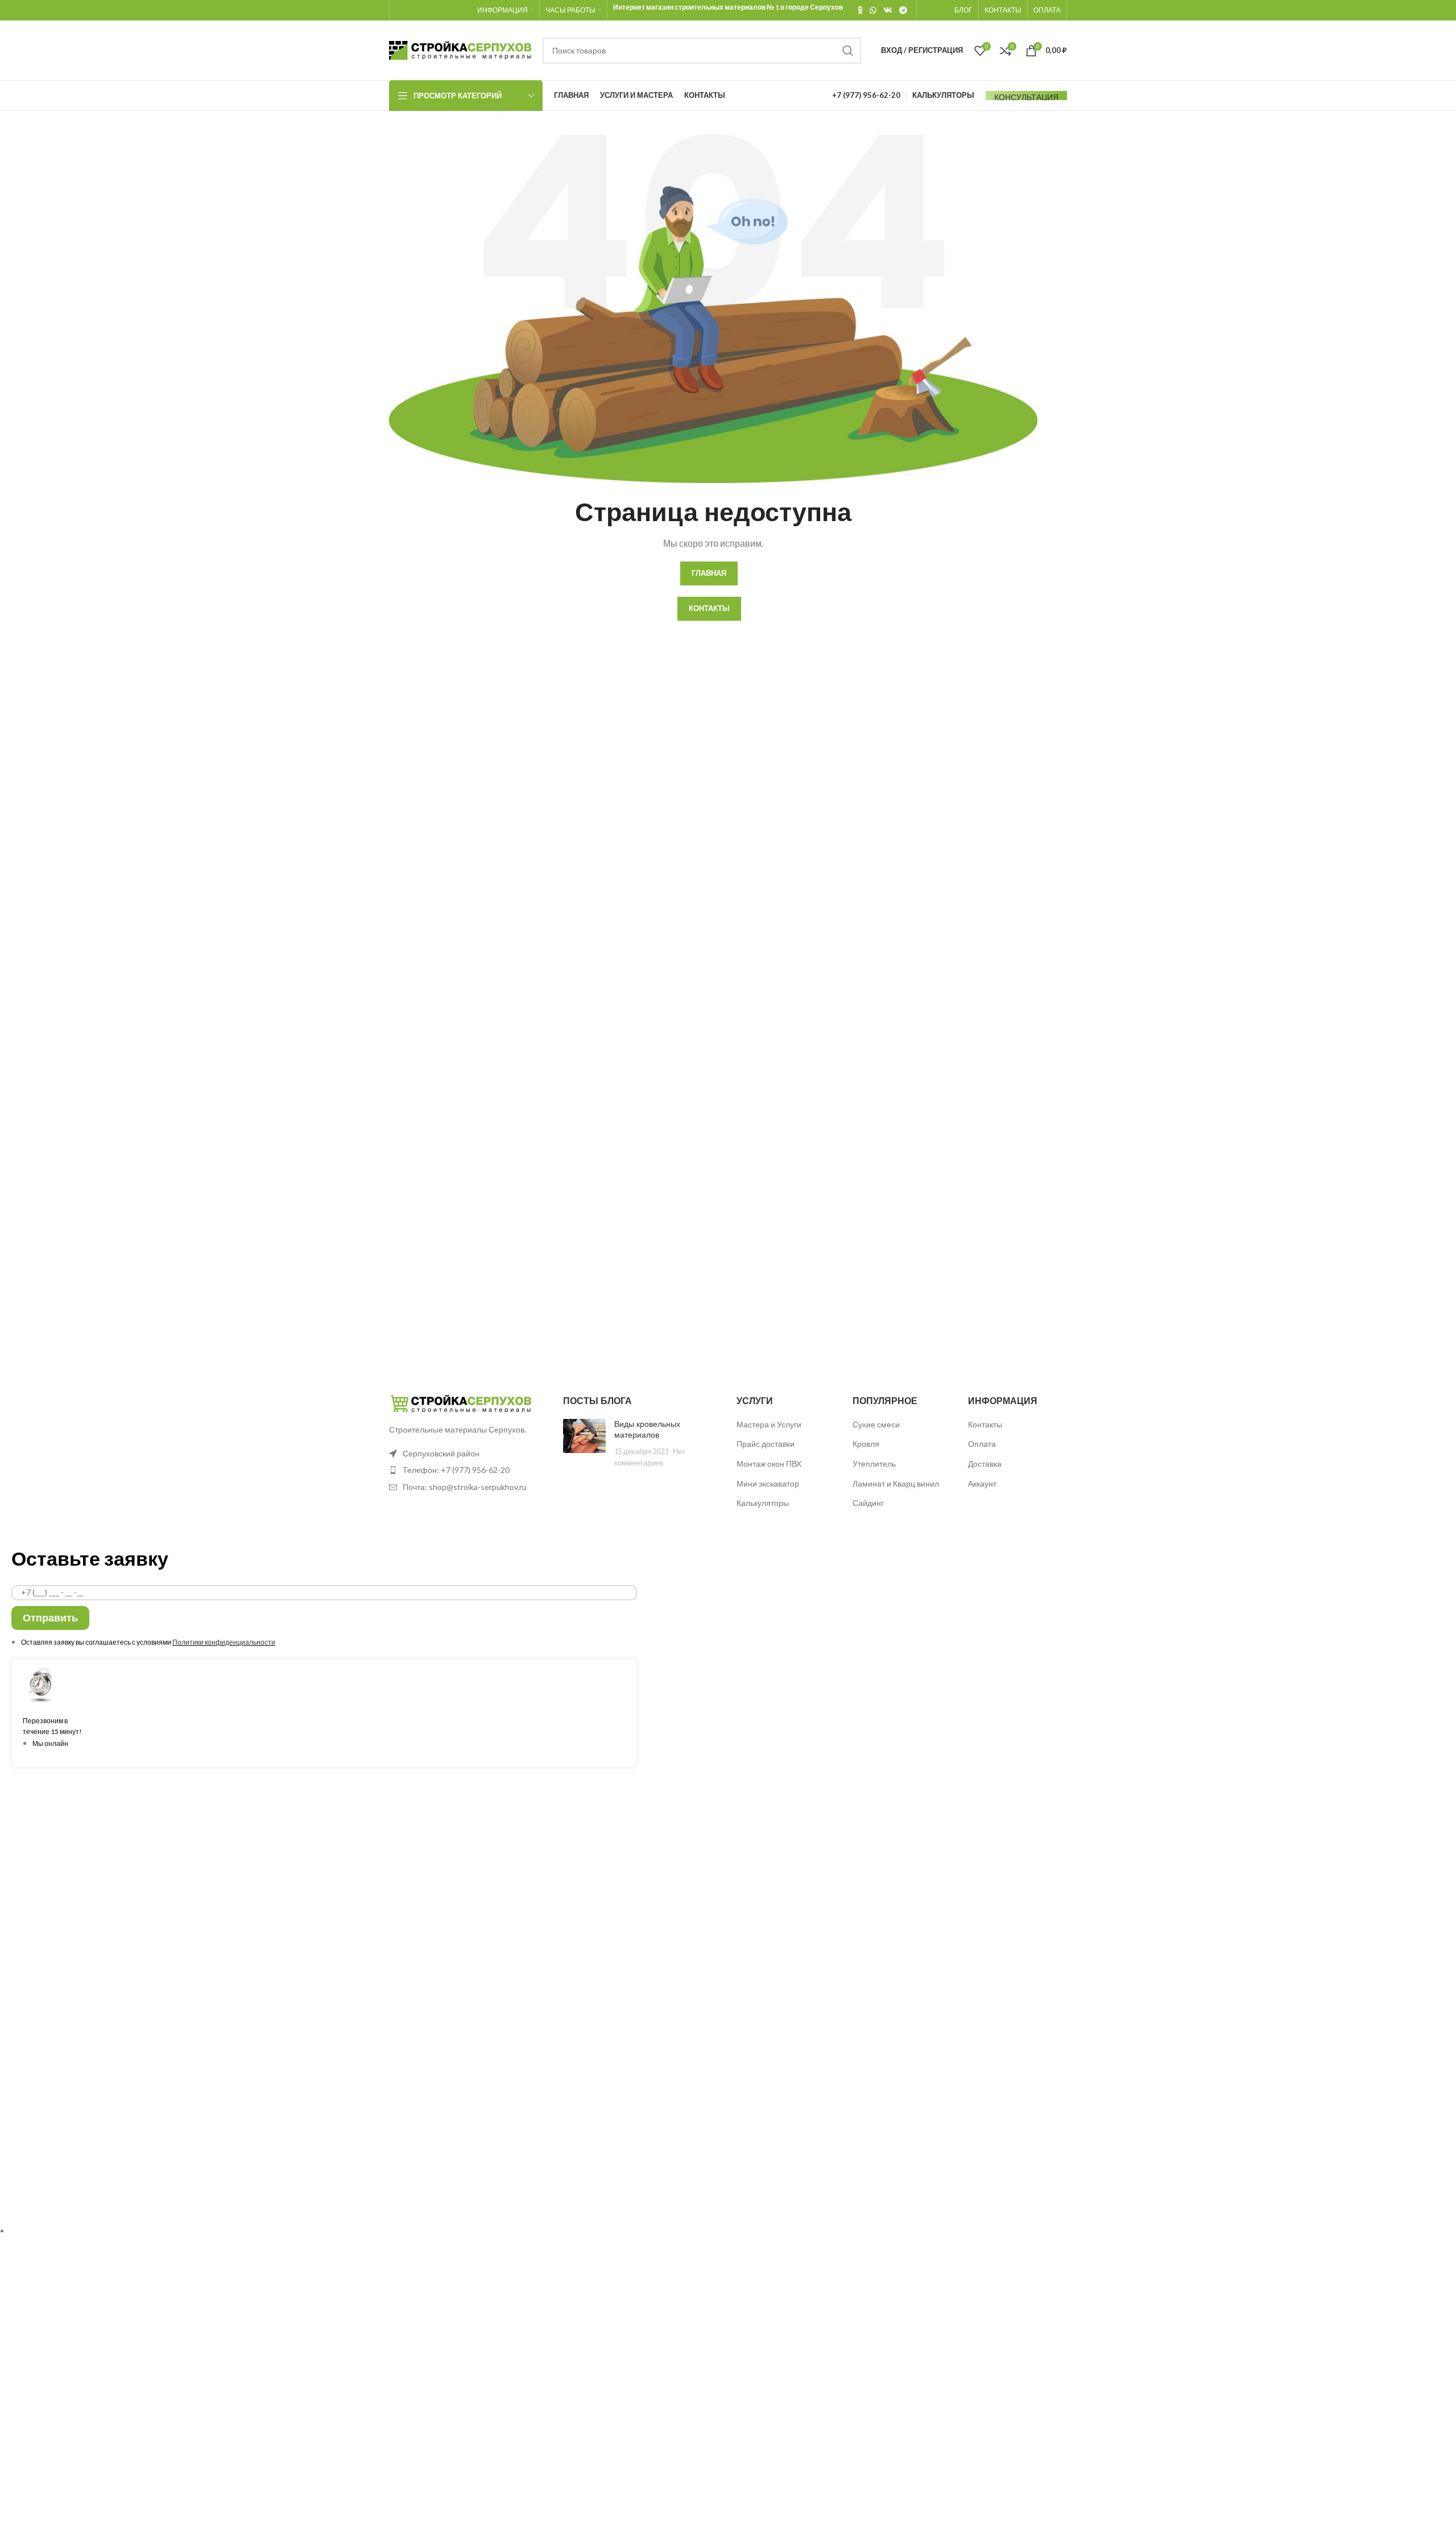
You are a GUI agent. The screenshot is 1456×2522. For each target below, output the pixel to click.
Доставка (985, 1464)
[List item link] (468, 1470)
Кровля (866, 1444)
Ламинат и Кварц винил (896, 1483)
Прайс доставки (766, 1444)
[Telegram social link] (903, 10)
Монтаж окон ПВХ (769, 1464)
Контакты (985, 1424)
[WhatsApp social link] (873, 10)
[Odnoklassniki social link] (860, 10)
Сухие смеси (876, 1424)
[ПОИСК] (848, 51)
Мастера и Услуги (769, 1424)
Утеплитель (874, 1464)
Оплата (982, 1444)
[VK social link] (888, 10)
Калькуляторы (763, 1503)
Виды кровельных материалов (647, 1430)
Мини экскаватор (768, 1483)
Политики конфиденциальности (224, 1642)
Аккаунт (982, 1483)
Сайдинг (868, 1503)
